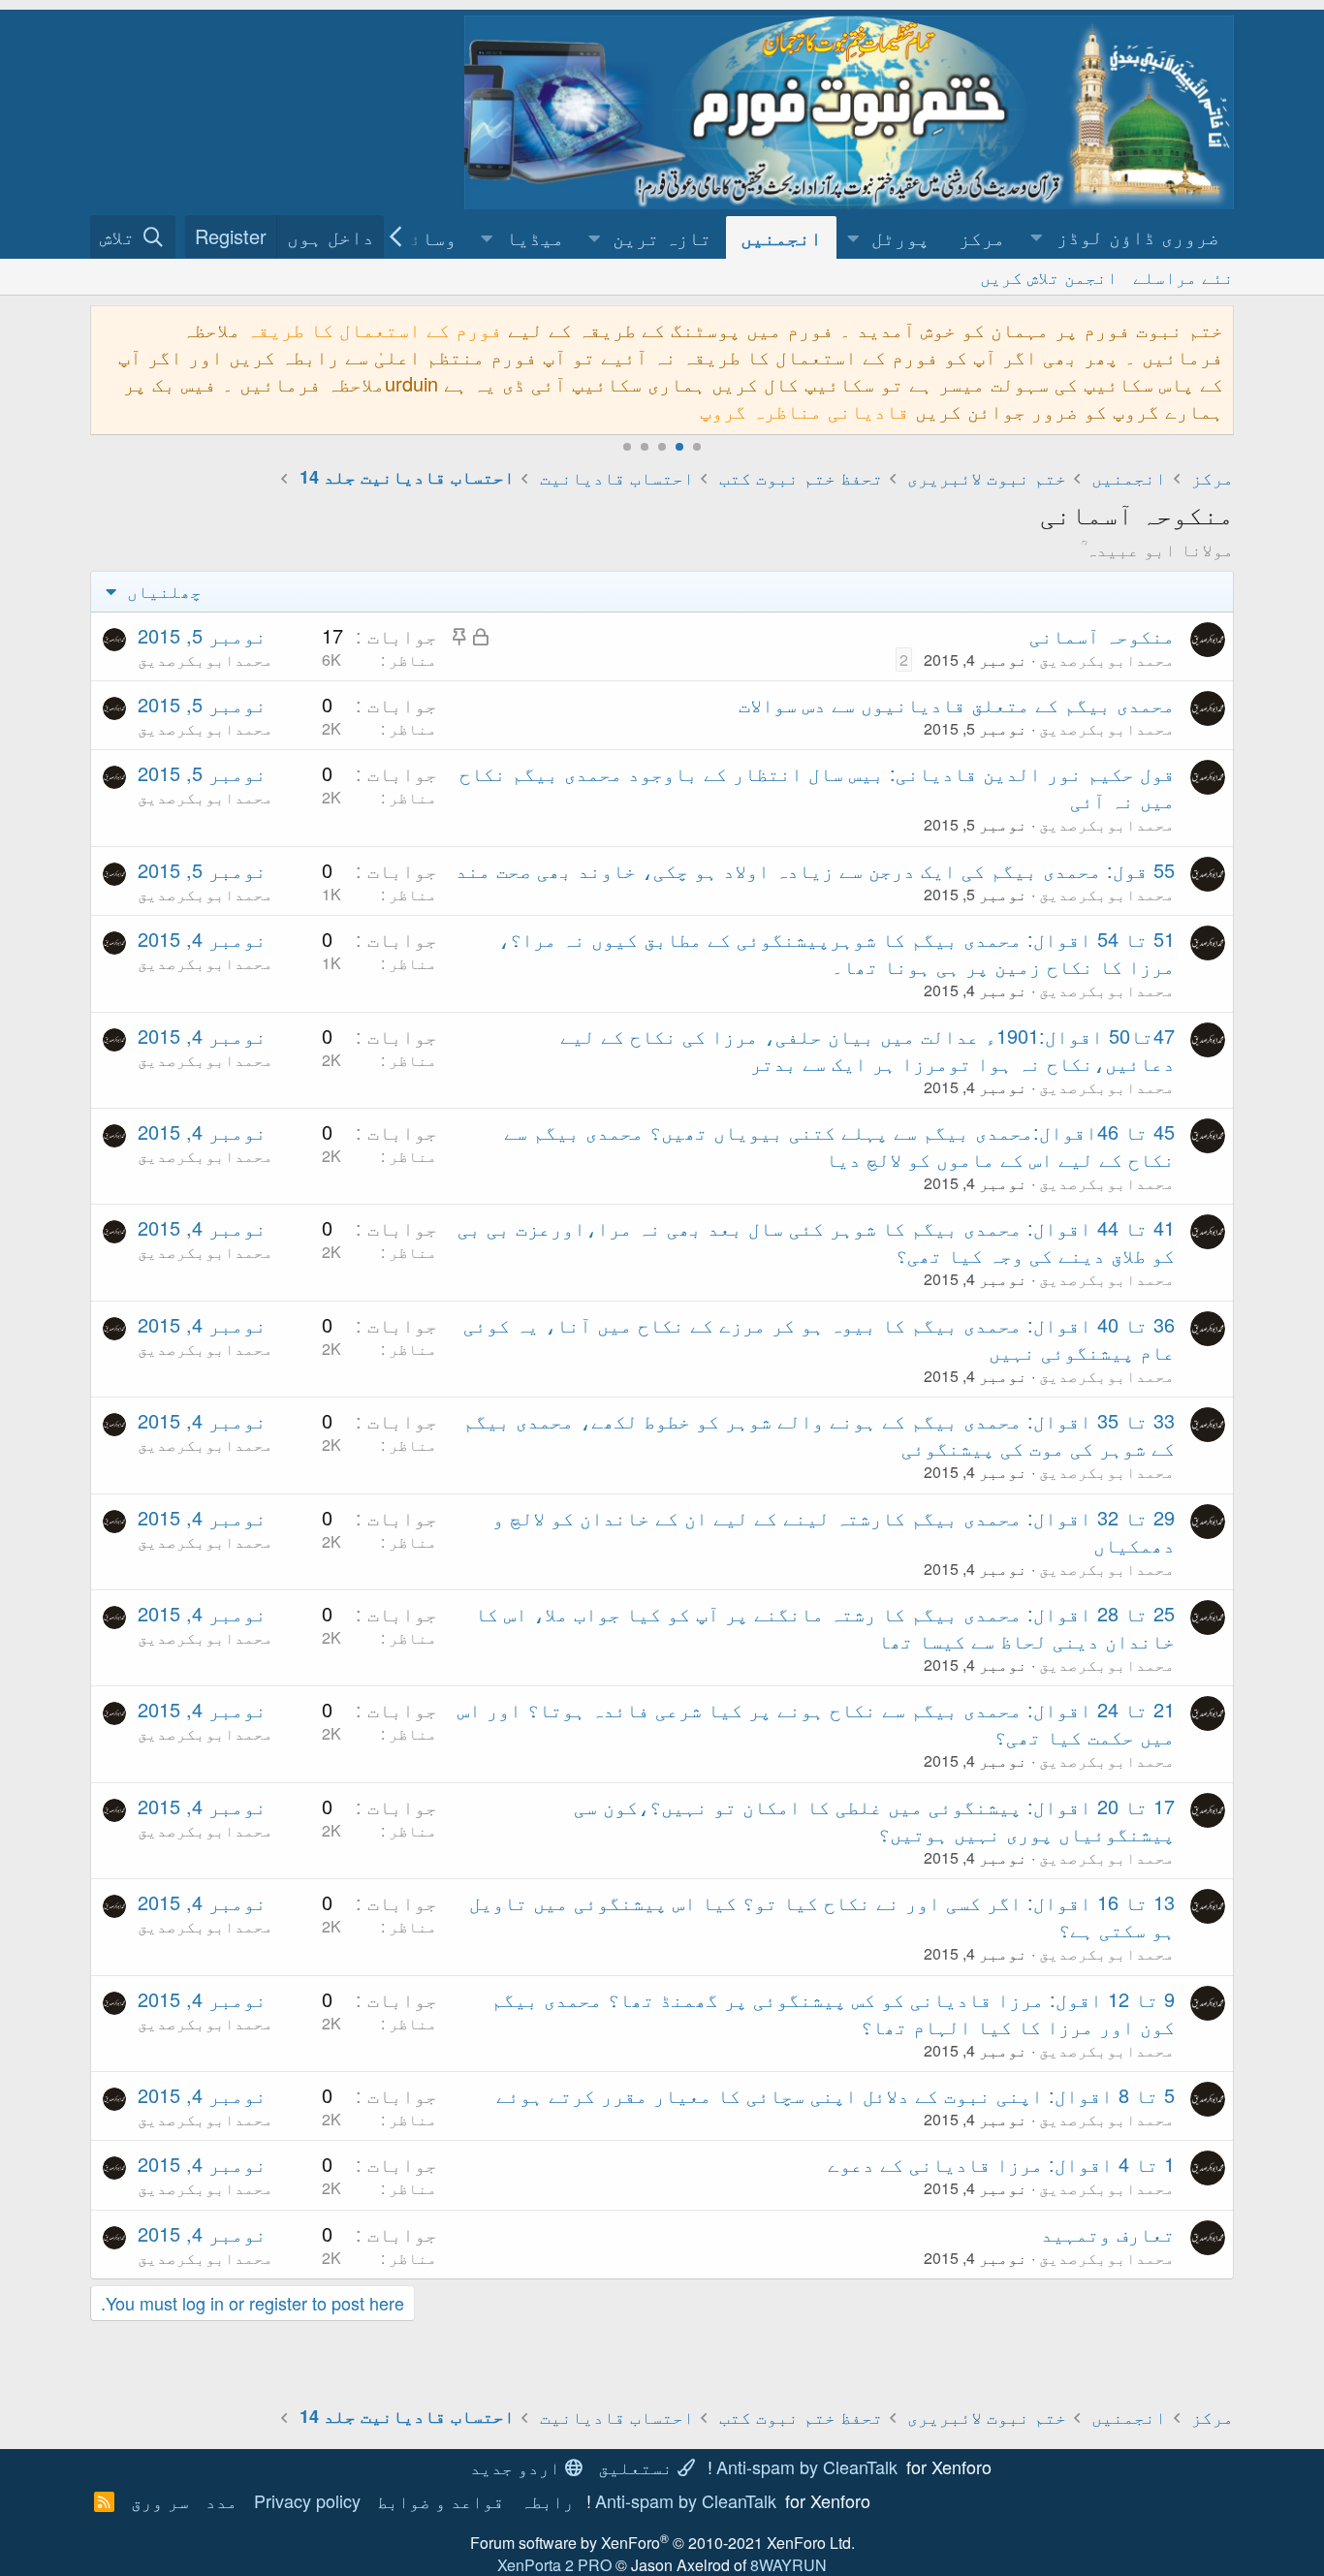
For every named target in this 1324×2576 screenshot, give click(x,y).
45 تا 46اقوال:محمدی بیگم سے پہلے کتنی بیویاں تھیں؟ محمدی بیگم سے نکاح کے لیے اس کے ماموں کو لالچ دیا (839, 1145)
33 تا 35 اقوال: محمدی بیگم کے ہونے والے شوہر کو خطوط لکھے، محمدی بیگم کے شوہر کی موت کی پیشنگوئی (819, 1434)
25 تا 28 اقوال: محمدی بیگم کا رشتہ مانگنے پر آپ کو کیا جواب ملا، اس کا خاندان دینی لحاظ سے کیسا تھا (825, 1627)
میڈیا (535, 237)
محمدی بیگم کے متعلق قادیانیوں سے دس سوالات (957, 704)
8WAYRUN (788, 2565)
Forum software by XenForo (662, 2543)
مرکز (982, 237)
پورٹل (900, 237)
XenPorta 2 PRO (554, 2565)
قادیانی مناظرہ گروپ (804, 410)
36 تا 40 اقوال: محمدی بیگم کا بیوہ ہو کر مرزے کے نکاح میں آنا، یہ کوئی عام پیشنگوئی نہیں (819, 1338)
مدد (221, 2500)
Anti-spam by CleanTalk (807, 2466)
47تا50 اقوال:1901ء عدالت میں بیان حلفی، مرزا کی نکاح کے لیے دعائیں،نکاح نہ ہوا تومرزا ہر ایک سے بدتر (867, 1049)
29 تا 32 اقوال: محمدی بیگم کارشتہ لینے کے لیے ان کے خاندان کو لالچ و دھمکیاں (834, 1531)
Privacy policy (307, 2500)
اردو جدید (518, 2466)
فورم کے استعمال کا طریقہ (374, 329)
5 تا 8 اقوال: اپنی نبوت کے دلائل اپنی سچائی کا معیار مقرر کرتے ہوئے (835, 2095)
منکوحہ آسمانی (1102, 635)
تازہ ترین (662, 237)
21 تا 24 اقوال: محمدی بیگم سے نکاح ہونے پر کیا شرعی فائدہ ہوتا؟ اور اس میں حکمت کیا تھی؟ (816, 1723)
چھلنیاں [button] (162, 590)
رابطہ (547, 2500)
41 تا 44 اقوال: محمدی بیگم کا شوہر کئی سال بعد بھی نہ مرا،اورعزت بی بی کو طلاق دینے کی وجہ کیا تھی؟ (816, 1241)
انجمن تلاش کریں (1049, 276)
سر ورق (160, 2500)
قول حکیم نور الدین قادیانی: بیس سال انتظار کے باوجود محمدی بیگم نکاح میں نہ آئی (817, 786)
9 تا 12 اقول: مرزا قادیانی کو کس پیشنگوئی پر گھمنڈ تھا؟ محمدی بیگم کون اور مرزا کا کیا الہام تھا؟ (833, 2012)
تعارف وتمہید (1108, 2233)
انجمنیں (781, 237)
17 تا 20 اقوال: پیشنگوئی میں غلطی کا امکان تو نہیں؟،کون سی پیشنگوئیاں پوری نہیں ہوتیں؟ (874, 1820)
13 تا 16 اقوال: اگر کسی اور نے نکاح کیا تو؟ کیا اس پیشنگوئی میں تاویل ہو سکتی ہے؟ (822, 1916)
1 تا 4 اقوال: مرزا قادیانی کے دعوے (1001, 2164)
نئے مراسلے (1183, 276)
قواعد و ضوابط (441, 2500)
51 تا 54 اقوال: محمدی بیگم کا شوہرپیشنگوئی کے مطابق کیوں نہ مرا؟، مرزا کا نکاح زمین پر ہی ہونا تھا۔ (836, 952)
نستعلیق (638, 2466)
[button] (1127, 237)
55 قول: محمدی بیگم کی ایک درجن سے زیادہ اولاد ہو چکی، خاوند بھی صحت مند (815, 870)
